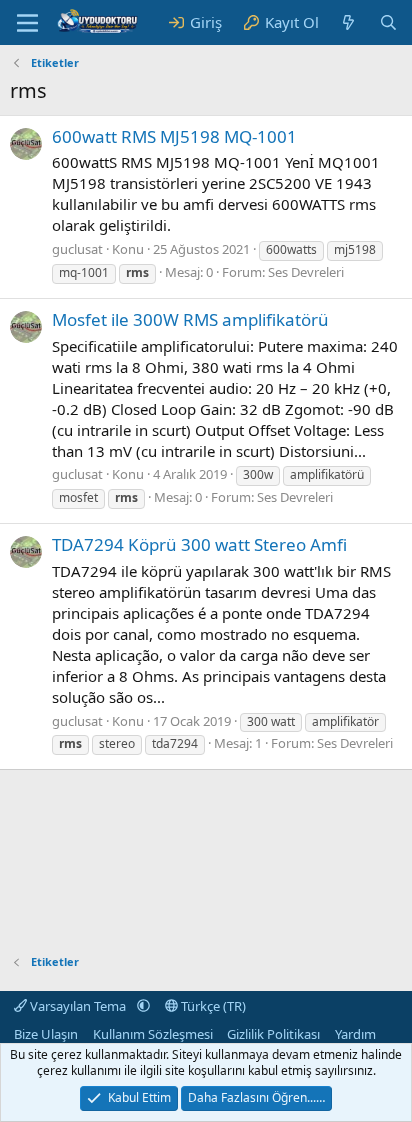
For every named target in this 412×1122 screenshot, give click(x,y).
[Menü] (27, 23)
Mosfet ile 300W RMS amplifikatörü (190, 319)
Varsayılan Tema (78, 1006)
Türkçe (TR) (212, 1006)
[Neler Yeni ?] (348, 22)
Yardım (355, 1034)
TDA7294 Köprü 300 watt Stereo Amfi (199, 544)
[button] (143, 1006)
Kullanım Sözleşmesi (153, 1034)
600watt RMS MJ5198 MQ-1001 (174, 136)
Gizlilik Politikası (273, 1034)
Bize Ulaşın (46, 1034)
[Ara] (388, 22)
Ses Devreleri (306, 272)
